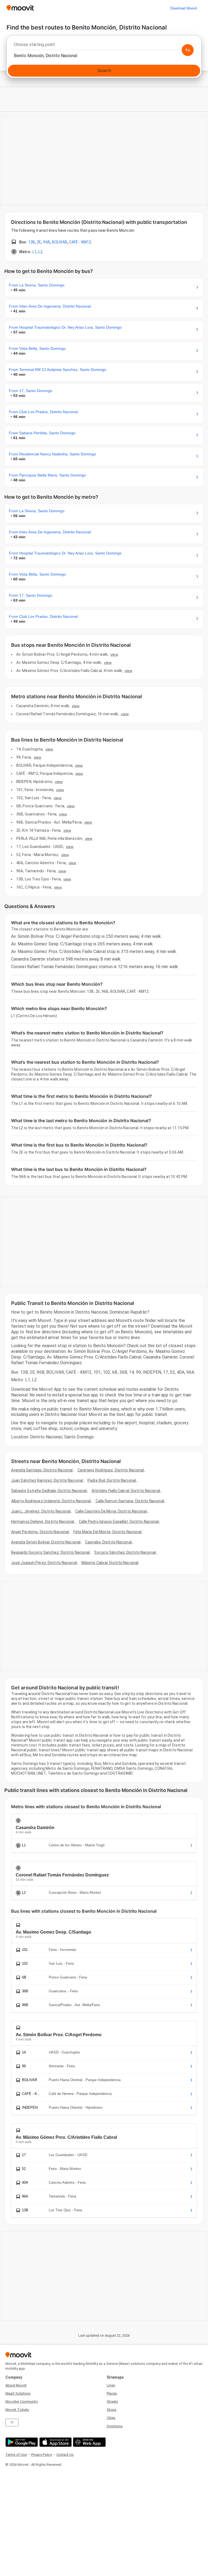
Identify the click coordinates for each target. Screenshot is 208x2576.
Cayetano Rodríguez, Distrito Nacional (111, 1470)
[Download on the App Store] (55, 2442)
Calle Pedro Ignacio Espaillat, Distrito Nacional (119, 1522)
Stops (112, 2410)
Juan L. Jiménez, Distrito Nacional (41, 1511)
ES (12, 2422)
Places (112, 2393)
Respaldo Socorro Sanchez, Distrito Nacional (50, 1552)
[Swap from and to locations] (188, 50)
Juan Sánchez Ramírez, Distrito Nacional (47, 1480)
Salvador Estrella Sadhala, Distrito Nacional (49, 1491)
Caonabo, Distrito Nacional (108, 1542)
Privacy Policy (42, 2455)
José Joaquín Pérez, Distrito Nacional (44, 1563)
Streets (112, 2402)
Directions (115, 2426)
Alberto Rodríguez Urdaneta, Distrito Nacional (51, 1501)
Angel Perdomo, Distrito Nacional (40, 1532)
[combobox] (104, 46)
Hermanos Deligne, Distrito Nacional (43, 1522)
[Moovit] (20, 8)
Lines (111, 2385)
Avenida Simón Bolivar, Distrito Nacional (46, 1542)
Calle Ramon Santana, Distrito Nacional (130, 1501)
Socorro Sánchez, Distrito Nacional (125, 1552)
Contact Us (65, 2455)
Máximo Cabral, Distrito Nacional (110, 1563)
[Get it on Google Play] (21, 2442)
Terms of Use (16, 2455)
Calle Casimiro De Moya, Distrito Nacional (111, 1511)
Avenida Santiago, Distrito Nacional (42, 1470)
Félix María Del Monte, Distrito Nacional (107, 1532)
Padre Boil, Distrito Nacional (112, 1480)
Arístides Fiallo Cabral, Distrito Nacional (126, 1491)
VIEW (114, 654)
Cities (111, 2418)
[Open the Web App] (89, 2442)
